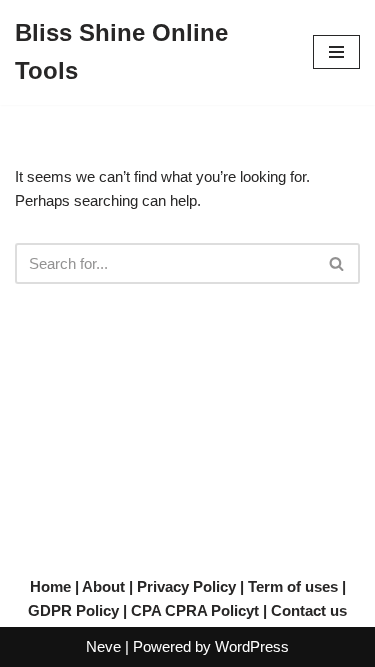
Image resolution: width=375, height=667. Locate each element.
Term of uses (293, 586)
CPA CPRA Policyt (195, 610)
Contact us (309, 610)
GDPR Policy (73, 610)
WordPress (252, 646)
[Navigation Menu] (336, 52)
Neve (103, 646)
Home (50, 586)
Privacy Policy (186, 586)
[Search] (337, 263)
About (103, 586)
